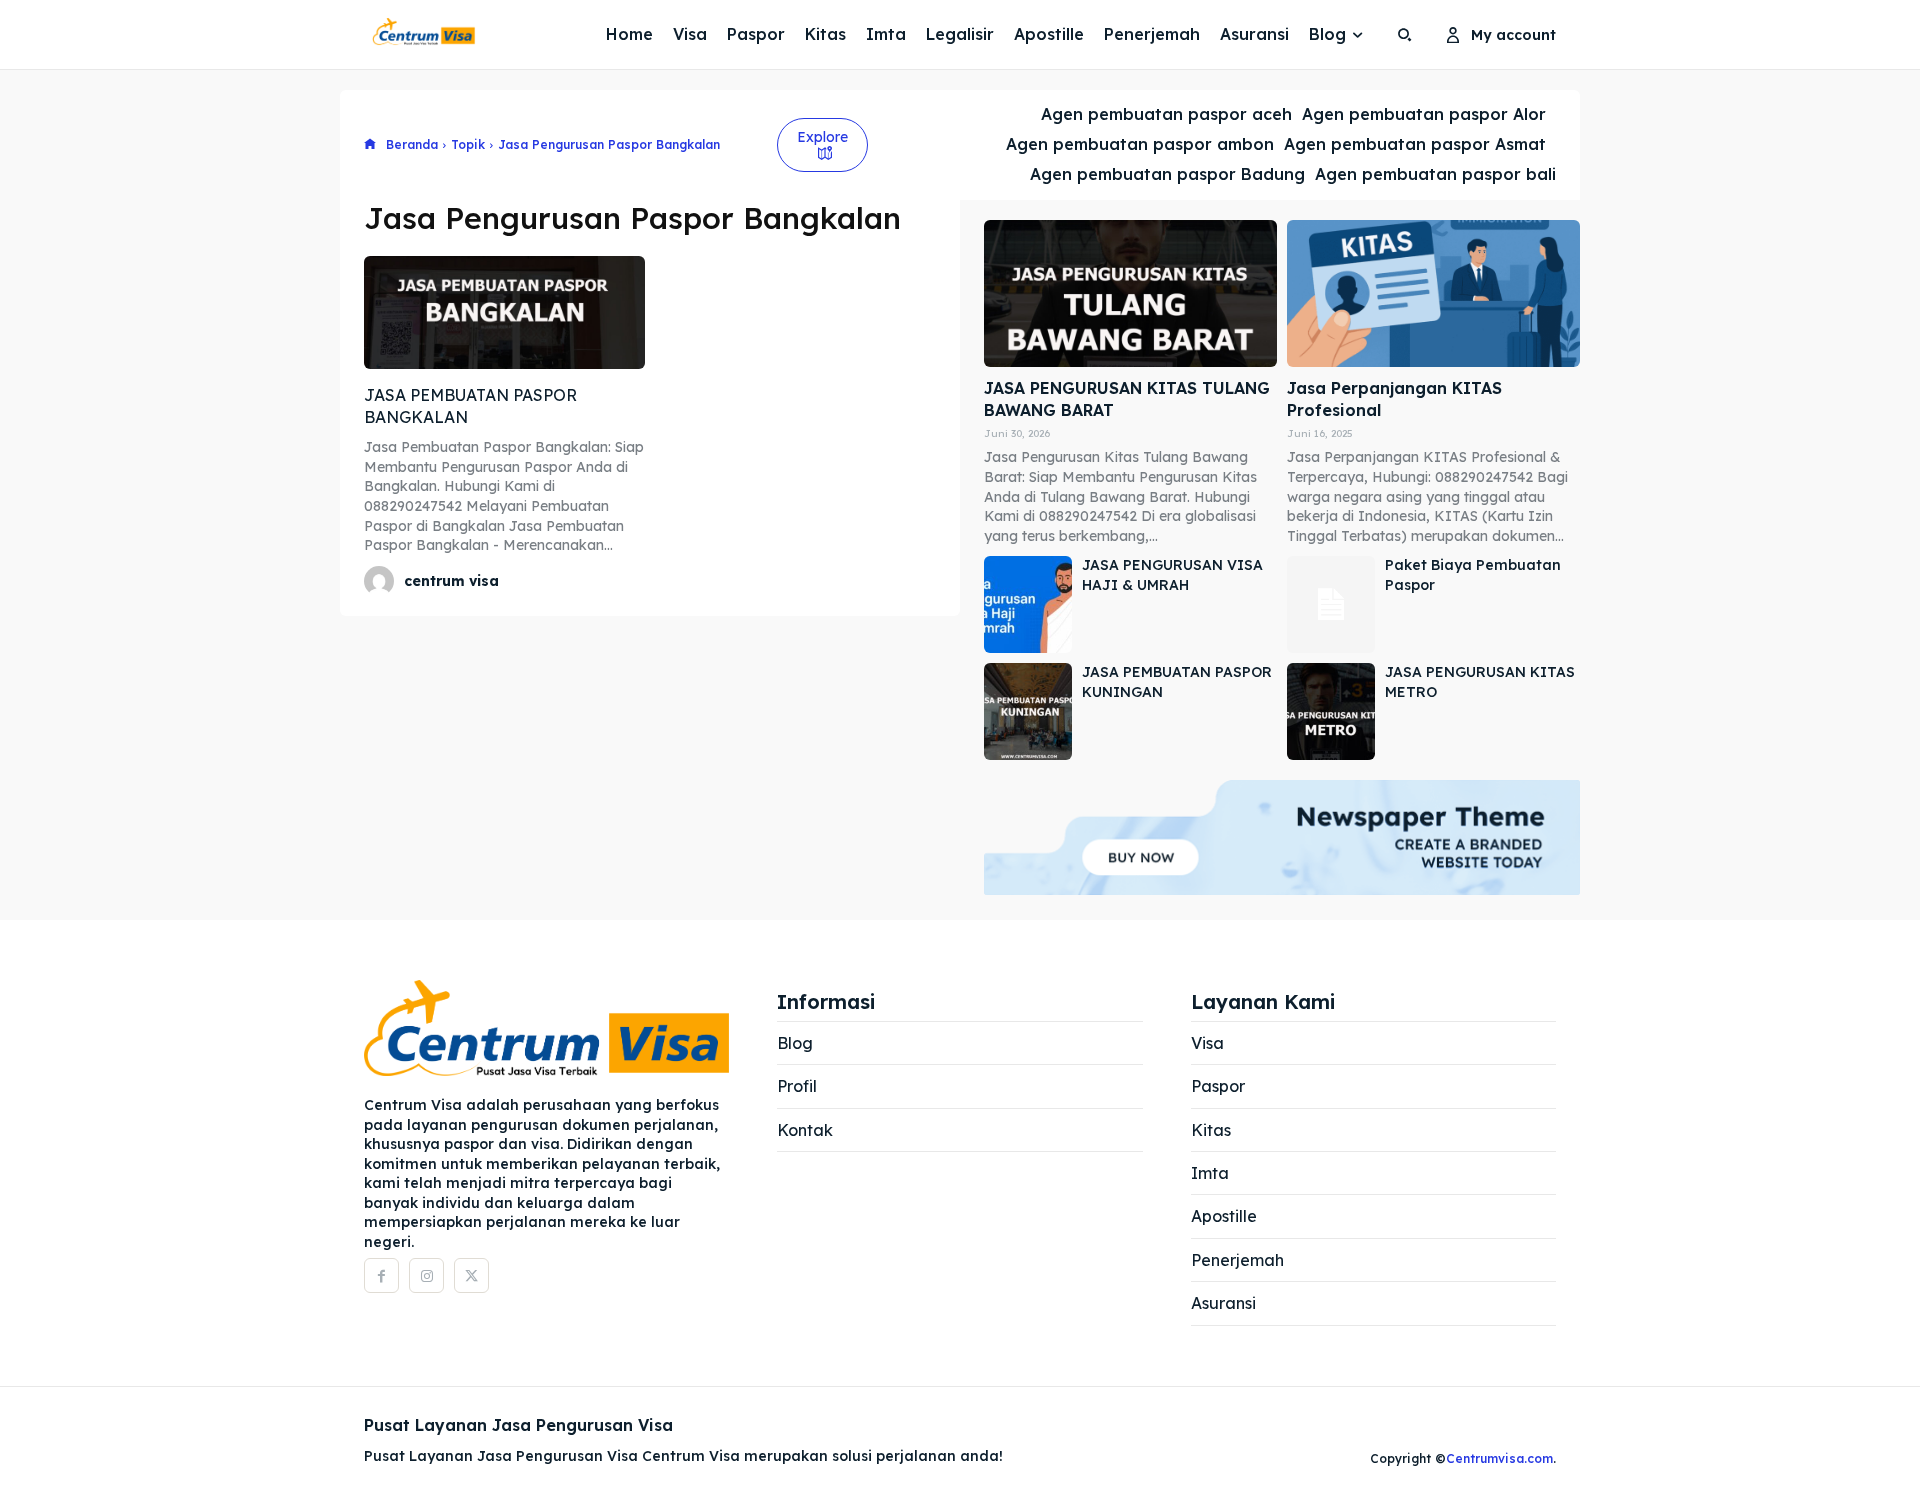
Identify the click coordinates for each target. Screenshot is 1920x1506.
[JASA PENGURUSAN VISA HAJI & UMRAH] (1028, 604)
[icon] (370, 145)
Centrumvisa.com (1499, 1458)
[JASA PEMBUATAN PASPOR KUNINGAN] (1028, 711)
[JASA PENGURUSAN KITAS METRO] (1331, 711)
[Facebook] (381, 1275)
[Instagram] (426, 1275)
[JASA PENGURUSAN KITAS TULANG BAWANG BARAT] (1130, 293)
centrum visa (451, 581)
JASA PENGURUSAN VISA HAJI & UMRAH (1172, 575)
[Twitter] (471, 1275)
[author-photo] (382, 581)
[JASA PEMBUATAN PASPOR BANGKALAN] (504, 312)
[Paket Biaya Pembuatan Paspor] (1331, 604)
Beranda (412, 144)
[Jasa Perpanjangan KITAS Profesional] (1433, 293)
